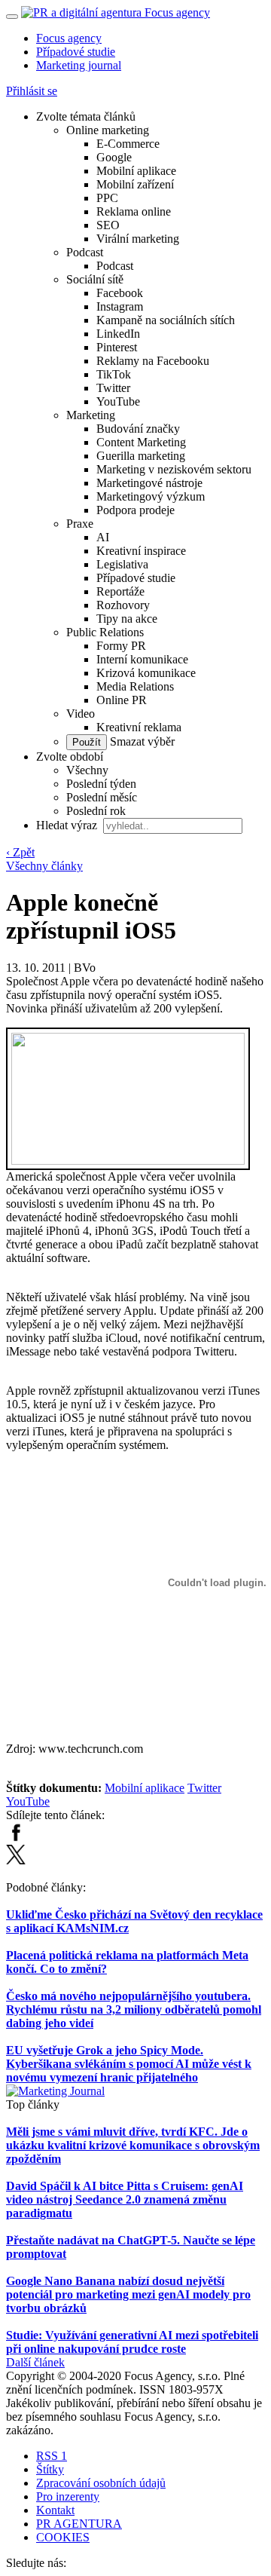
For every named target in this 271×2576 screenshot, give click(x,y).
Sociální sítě (95, 279)
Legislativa (122, 564)
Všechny (87, 770)
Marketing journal (79, 65)
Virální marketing (138, 239)
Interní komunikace (142, 659)
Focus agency (69, 38)
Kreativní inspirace (141, 551)
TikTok (114, 374)
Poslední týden (101, 784)
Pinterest (117, 347)
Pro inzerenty (68, 2496)
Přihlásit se (32, 91)
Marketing (91, 415)
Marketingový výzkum (151, 496)
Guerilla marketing (141, 456)
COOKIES (63, 2537)
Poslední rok (96, 811)
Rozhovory (123, 605)
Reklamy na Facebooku (153, 361)
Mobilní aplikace (136, 171)
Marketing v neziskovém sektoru (174, 469)
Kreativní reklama (139, 727)
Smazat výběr (141, 741)
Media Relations (135, 686)
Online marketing (108, 130)
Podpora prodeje (135, 510)
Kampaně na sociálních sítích (166, 320)
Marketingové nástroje (149, 483)
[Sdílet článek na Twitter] (16, 1860)
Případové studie (76, 52)
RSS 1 (52, 2456)
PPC (107, 198)
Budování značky (138, 429)
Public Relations (105, 632)
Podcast (85, 252)
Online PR (122, 700)
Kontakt (55, 2510)
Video (81, 714)
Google (114, 157)
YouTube (118, 401)
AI (103, 537)
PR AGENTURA (79, 2524)
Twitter (113, 388)
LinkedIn (118, 334)
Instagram (120, 306)
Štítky (50, 2469)
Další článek (35, 2362)
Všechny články (44, 866)
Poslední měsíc (102, 797)
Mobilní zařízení (135, 184)
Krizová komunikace (146, 673)
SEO (108, 225)
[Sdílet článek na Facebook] (16, 1838)
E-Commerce (128, 144)
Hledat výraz (68, 825)
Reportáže (120, 591)
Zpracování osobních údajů (101, 2483)
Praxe (80, 524)
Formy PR (121, 646)
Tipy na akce (127, 619)
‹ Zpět (20, 852)
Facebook (120, 293)
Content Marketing (141, 442)
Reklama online (134, 211)
